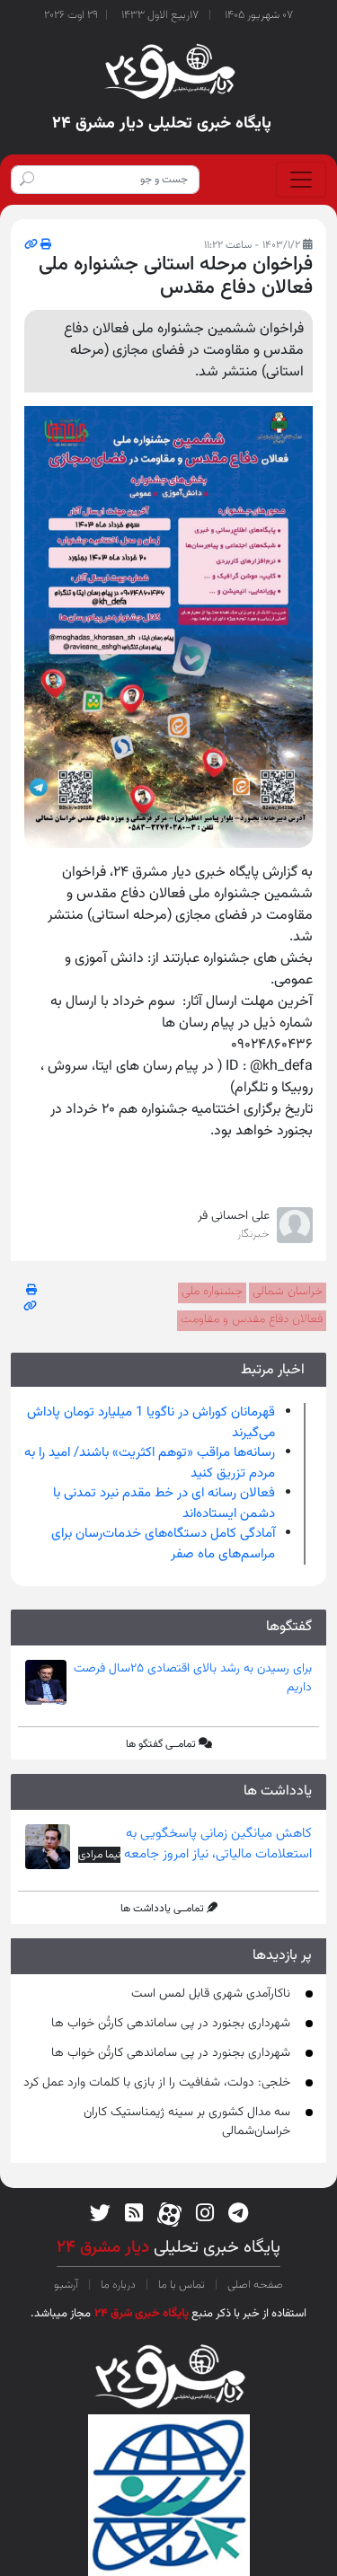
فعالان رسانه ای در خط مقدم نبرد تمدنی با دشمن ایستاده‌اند (164, 1504)
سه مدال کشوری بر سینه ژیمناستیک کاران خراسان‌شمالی (187, 2122)
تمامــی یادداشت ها (162, 1909)
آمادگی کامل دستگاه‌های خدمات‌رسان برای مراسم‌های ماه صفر (163, 1544)
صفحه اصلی (254, 2285)
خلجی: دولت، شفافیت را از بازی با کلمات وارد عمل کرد (157, 2083)
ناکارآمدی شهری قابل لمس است (211, 1994)
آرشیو (67, 2285)
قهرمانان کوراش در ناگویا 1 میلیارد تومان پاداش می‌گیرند (151, 1423)
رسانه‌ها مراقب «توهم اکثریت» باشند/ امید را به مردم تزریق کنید (150, 1463)
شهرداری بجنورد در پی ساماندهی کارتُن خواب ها (171, 2024)
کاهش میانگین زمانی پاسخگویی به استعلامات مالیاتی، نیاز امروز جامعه (216, 1844)
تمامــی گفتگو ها (161, 1744)
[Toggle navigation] (301, 180)
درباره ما (118, 2285)
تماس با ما (182, 2285)
